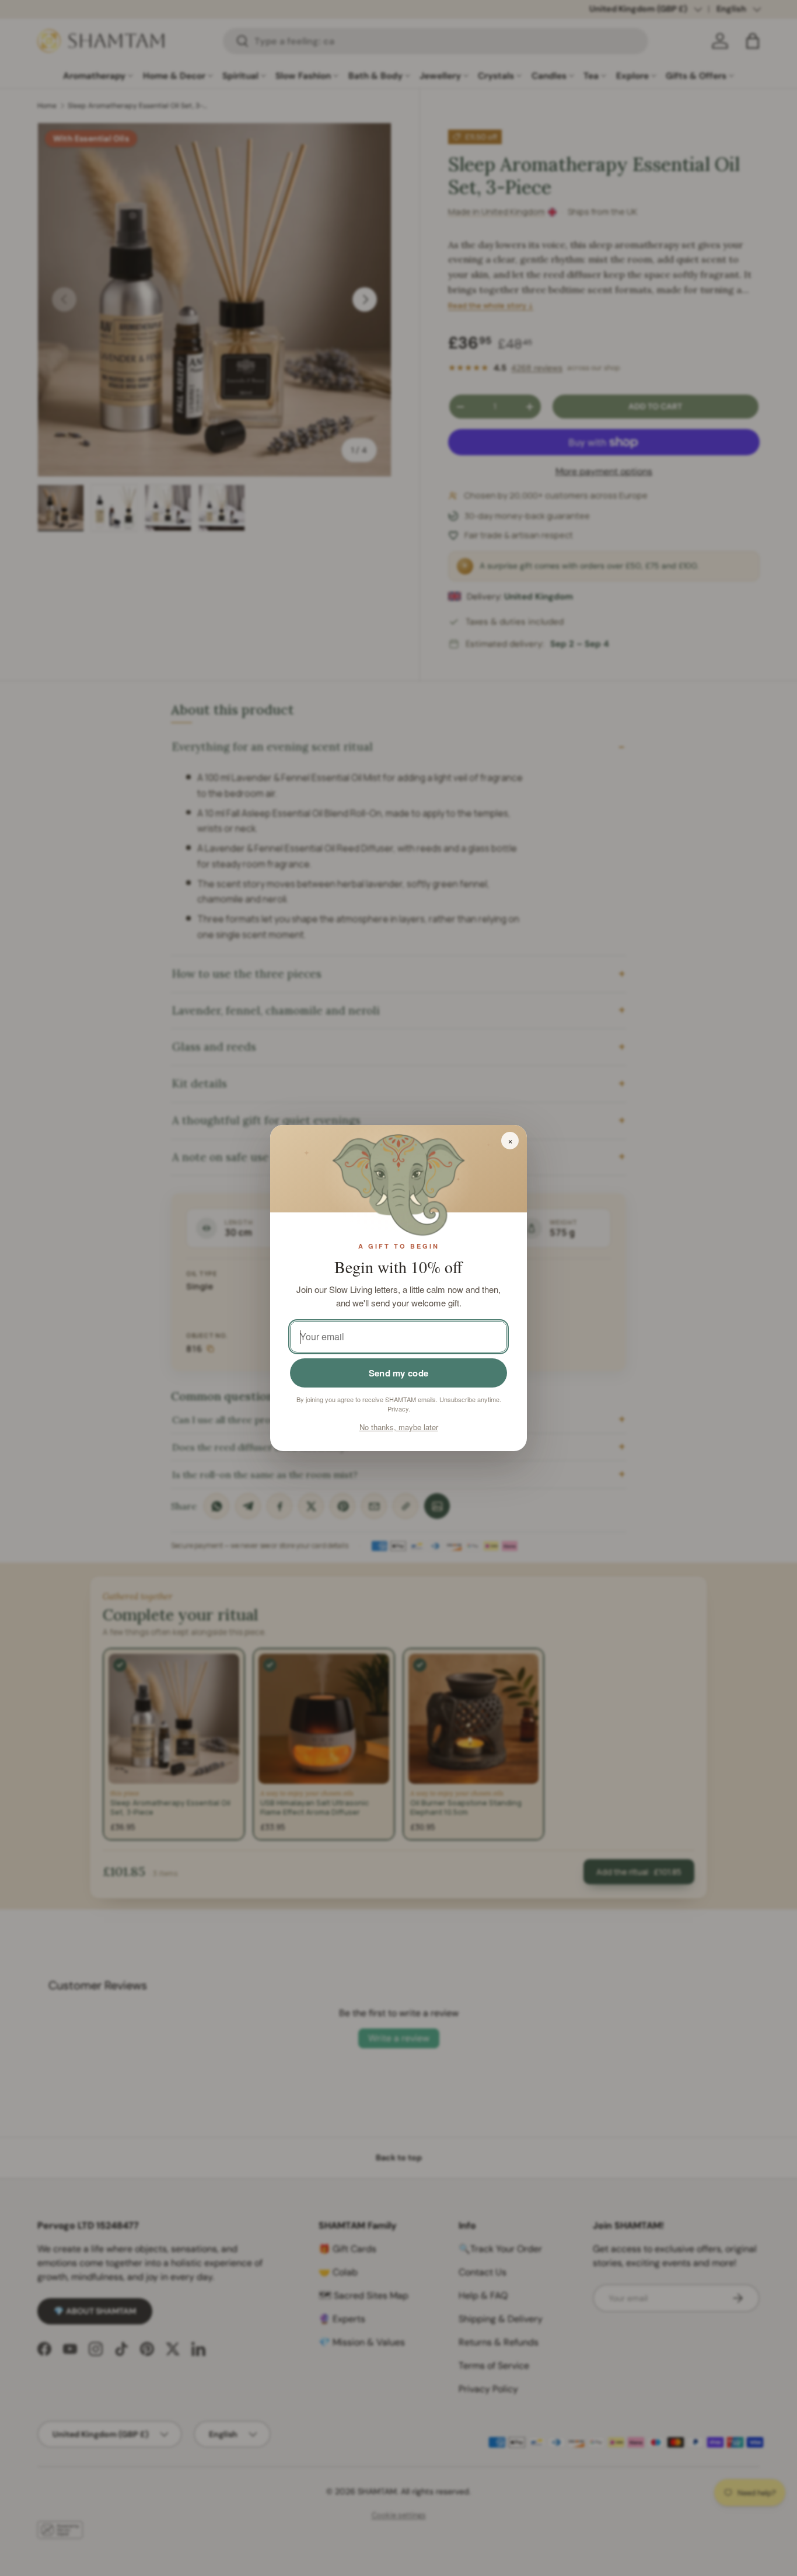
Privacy (398, 1409)
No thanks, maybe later (399, 1427)
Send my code (399, 1373)
